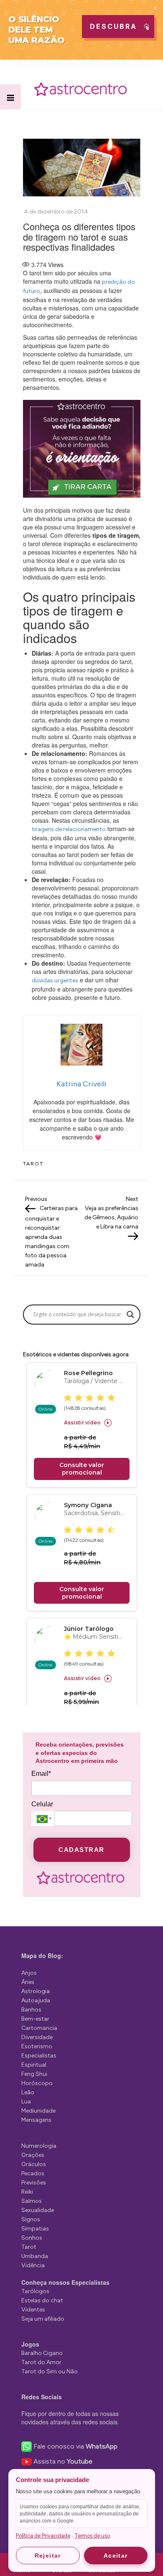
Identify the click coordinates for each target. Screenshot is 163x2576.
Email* (41, 1774)
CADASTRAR (81, 1850)
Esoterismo (37, 2046)
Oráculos (34, 2164)
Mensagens (36, 2120)
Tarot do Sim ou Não (50, 2371)
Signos (31, 2219)
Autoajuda (36, 2000)
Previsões (34, 2183)
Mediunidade (38, 2111)
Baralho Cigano (42, 2353)
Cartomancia (39, 2028)
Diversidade (37, 2037)
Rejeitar (48, 2556)
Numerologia (39, 2146)
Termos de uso (92, 2536)
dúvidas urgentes (55, 980)
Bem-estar (35, 2019)
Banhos (31, 2010)
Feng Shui (34, 2074)
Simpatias (35, 2229)
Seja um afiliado (43, 2319)
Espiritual (34, 2065)
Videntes (33, 2310)
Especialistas (39, 2056)
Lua (26, 2102)
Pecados (33, 2173)
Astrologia (36, 1991)
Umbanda (35, 2256)
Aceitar (116, 2556)
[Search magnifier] (130, 1315)
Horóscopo (37, 2083)
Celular (42, 1804)
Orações (33, 2155)
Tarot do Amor (41, 2362)
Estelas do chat (42, 2300)
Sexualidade (38, 2210)
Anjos (29, 1973)
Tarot (33, 1164)
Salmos (32, 2201)
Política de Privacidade (43, 2536)
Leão (28, 2092)
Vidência (33, 2265)
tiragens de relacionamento (69, 829)
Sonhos (32, 2238)
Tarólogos (35, 2291)
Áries (28, 1982)
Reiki (27, 2192)
